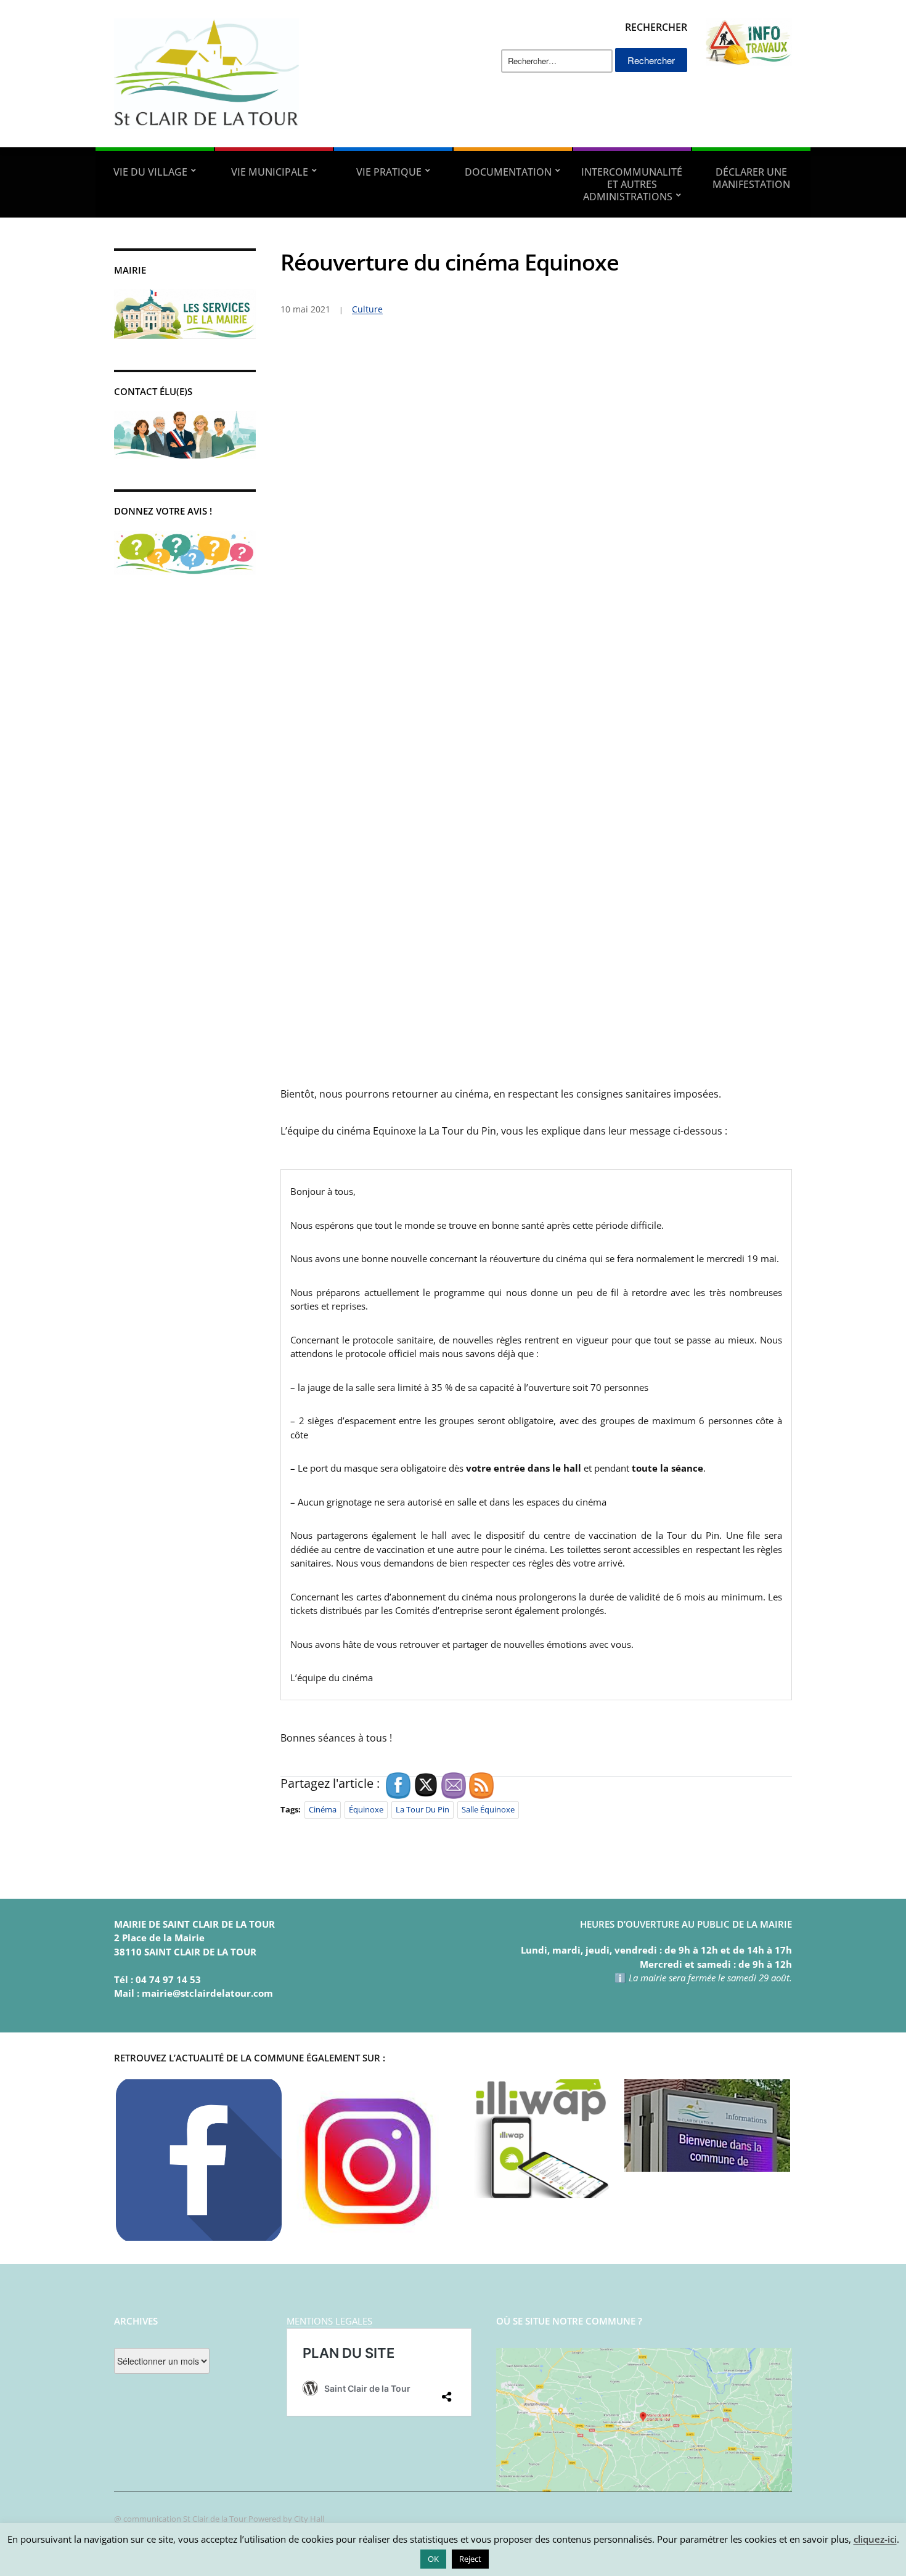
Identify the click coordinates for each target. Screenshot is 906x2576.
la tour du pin (422, 1809)
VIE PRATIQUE (389, 172)
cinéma (323, 1809)
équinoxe (366, 1809)
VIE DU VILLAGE (150, 172)
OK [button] (433, 2559)
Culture (367, 309)
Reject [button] (470, 2559)
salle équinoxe (488, 1809)
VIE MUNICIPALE (270, 172)
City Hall (309, 2519)
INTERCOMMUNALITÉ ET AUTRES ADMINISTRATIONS (632, 184)
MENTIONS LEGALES (329, 2321)
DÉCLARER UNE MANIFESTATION (751, 178)
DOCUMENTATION (508, 172)
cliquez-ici (875, 2539)
